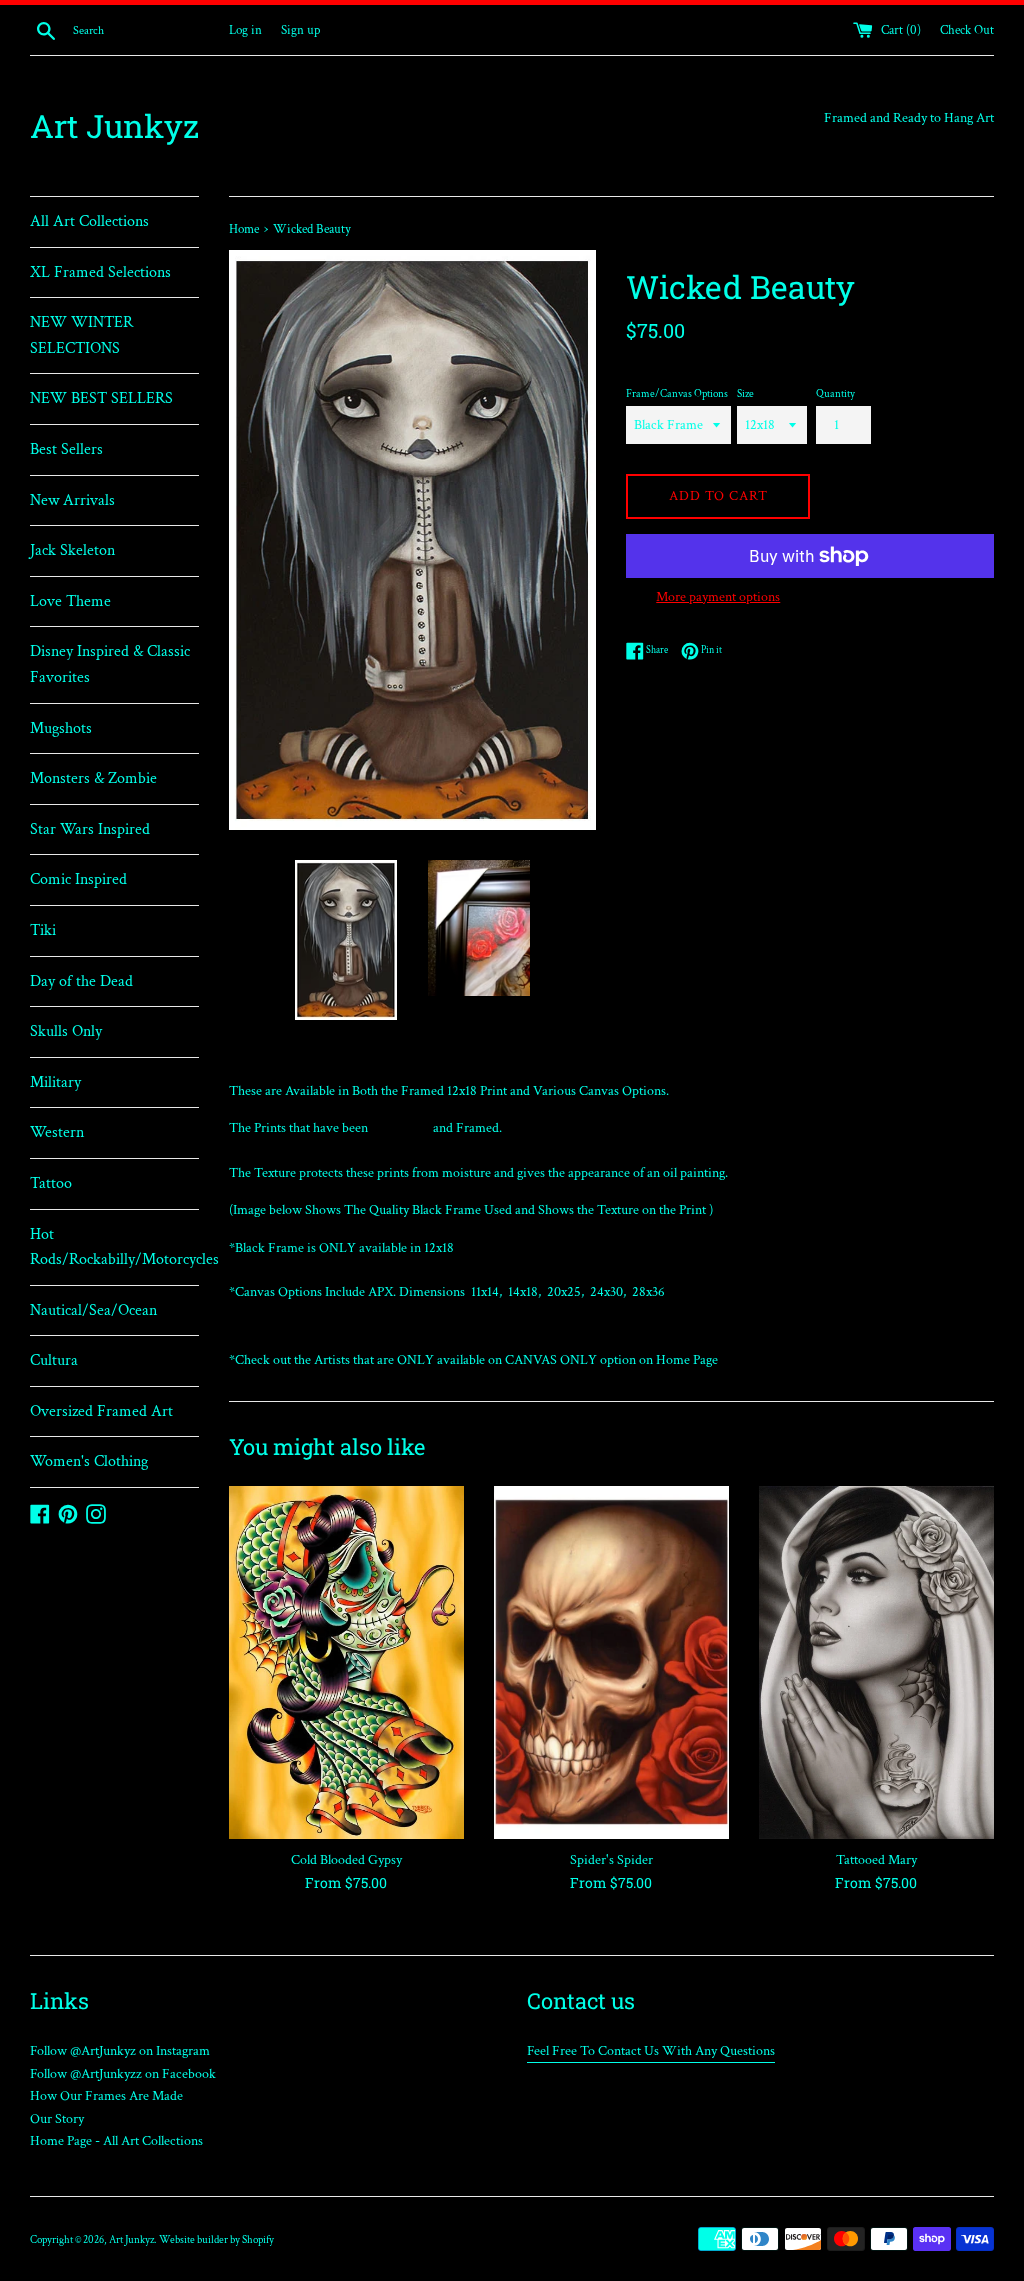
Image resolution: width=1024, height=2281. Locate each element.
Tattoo (51, 1183)
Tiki (43, 930)
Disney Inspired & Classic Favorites (110, 664)
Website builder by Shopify (216, 2239)
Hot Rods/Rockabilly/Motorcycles (114, 1247)
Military (55, 1082)
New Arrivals (72, 500)
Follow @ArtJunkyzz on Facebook (123, 2074)
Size (745, 393)
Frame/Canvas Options (677, 393)
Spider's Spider (611, 1860)
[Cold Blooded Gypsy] (346, 1662)
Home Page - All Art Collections (116, 2141)
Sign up (300, 30)
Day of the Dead (81, 981)
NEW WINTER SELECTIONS (81, 335)
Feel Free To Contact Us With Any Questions (651, 2051)
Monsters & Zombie (93, 778)
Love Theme (70, 601)
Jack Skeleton (72, 550)
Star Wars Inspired (90, 829)
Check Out (967, 30)
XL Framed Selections (100, 272)
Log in (245, 30)
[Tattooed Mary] (876, 1662)
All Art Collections (89, 221)
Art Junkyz (114, 125)
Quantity (835, 393)
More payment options (718, 597)
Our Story (57, 2119)
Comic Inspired (78, 879)
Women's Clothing (89, 1461)
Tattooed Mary (876, 1860)
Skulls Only (66, 1031)
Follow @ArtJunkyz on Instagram (120, 2051)
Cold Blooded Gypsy (346, 1860)
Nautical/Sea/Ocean (93, 1310)
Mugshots (61, 728)
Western (57, 1132)
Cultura (54, 1360)
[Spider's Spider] (611, 1662)
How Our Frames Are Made (106, 2096)
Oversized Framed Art (101, 1411)
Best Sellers (66, 449)
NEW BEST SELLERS (101, 398)
